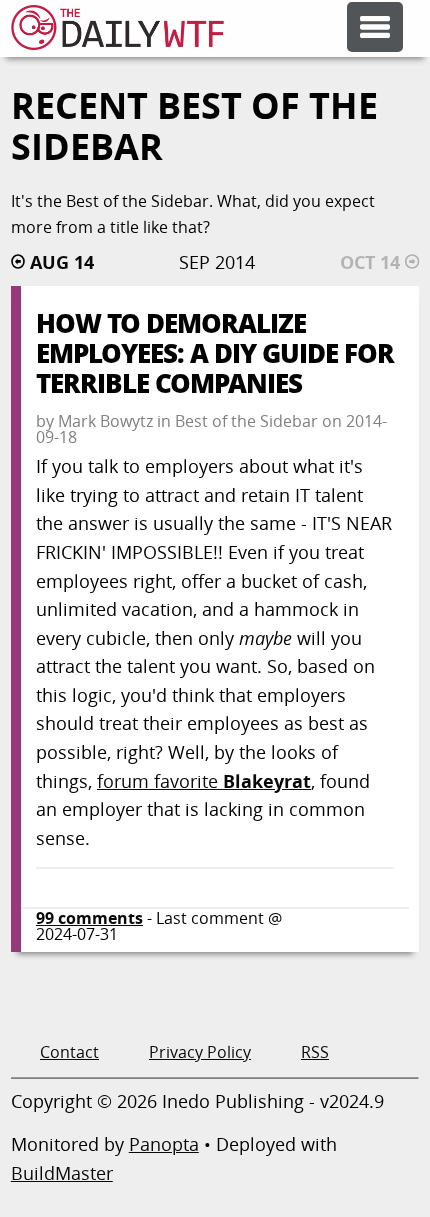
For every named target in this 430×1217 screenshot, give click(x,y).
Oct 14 (370, 262)
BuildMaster (62, 1173)
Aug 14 (62, 262)
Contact (69, 1052)
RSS (315, 1052)
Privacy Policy (200, 1052)
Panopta (164, 1144)
